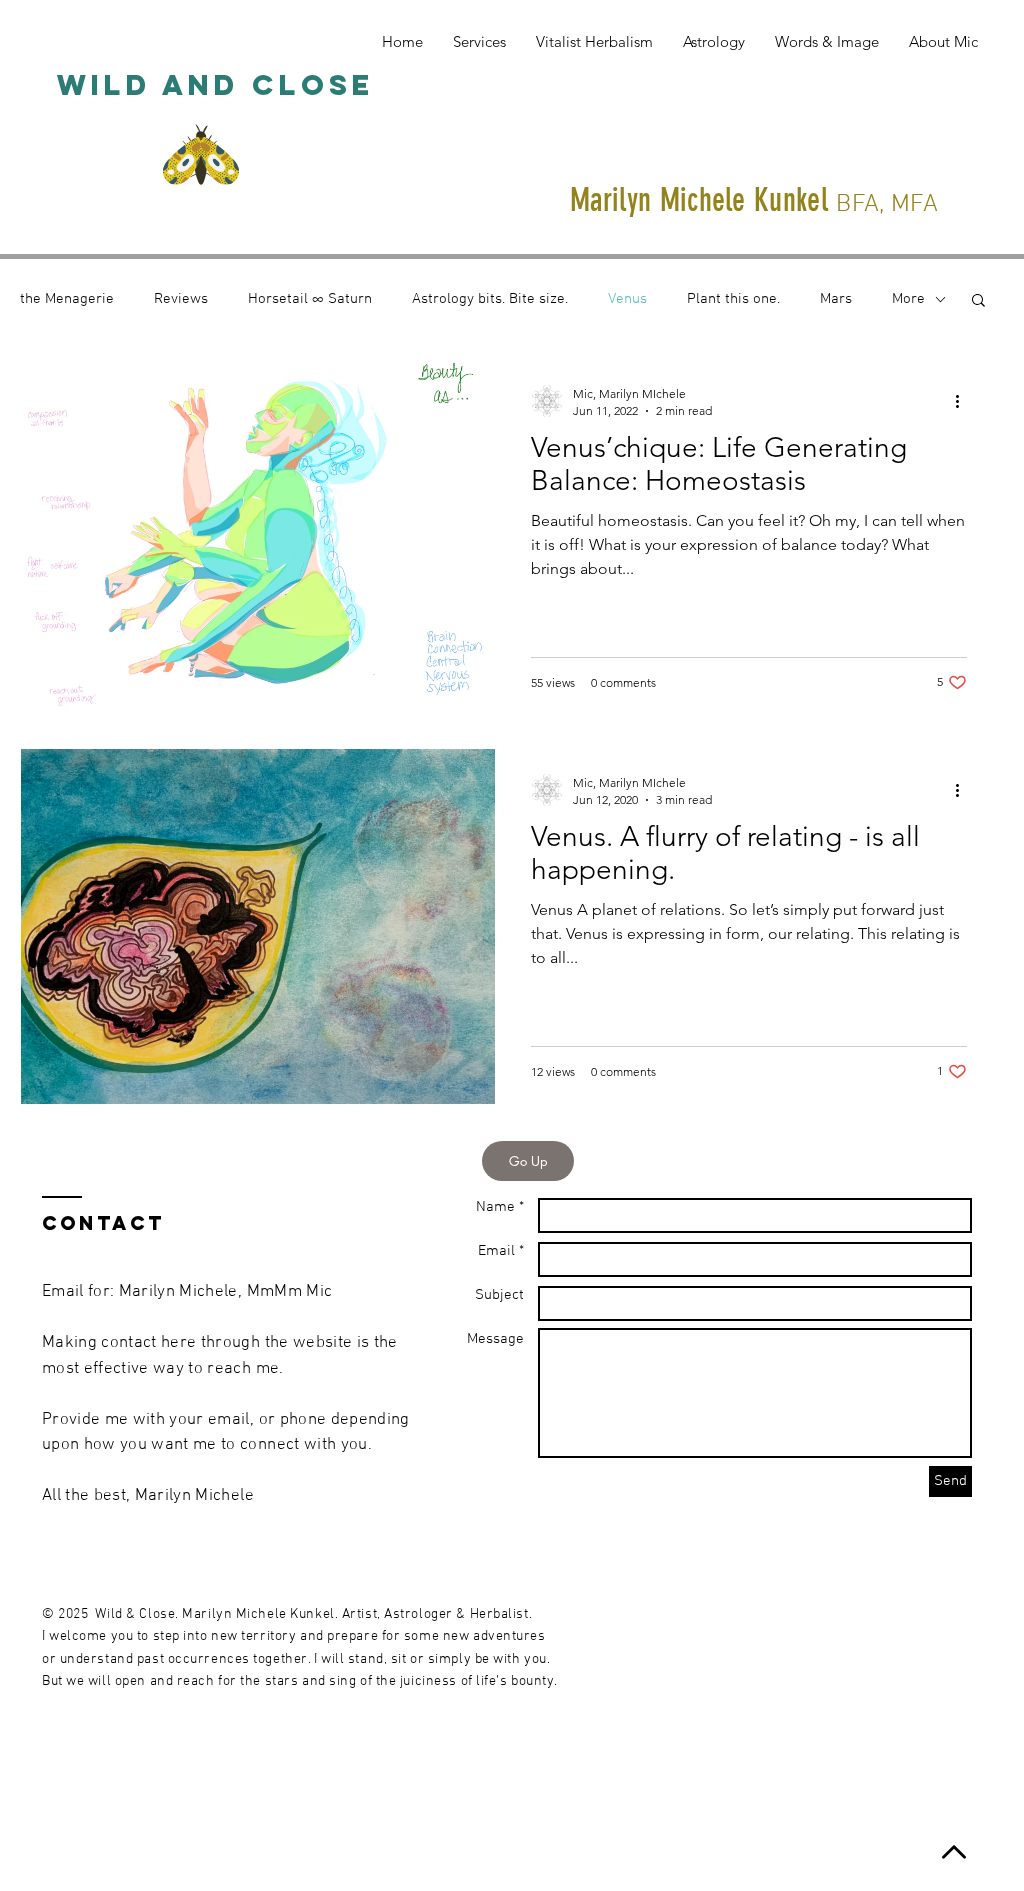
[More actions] (964, 401)
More (908, 299)
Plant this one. (733, 299)
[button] (978, 301)
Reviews (181, 299)
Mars (836, 299)
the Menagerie (67, 299)
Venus (627, 299)
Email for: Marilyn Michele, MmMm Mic (187, 1292)
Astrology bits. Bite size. (490, 299)
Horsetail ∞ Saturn (310, 299)
